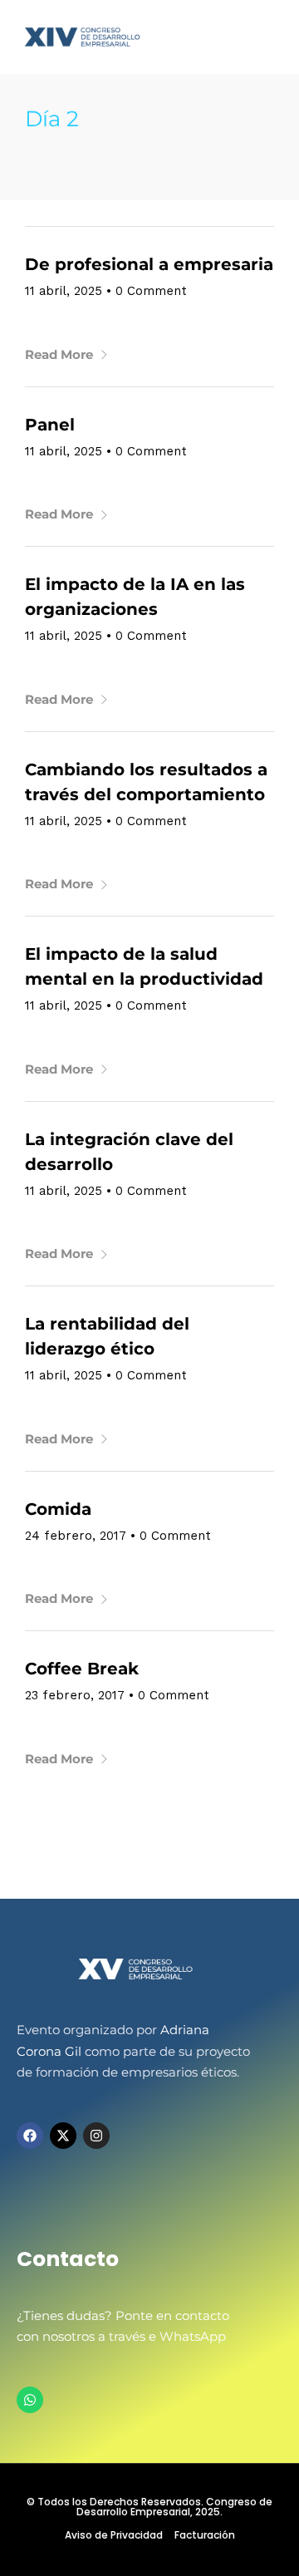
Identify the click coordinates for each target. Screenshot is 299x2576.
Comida (58, 1509)
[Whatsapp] (30, 2400)
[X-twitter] (63, 2136)
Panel (50, 425)
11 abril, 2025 (64, 291)
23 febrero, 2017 (75, 1695)
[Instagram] (96, 2136)
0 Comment (151, 291)
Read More (59, 354)
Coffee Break (82, 1669)
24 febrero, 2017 (76, 1536)
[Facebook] (30, 2136)
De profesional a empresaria (149, 264)
